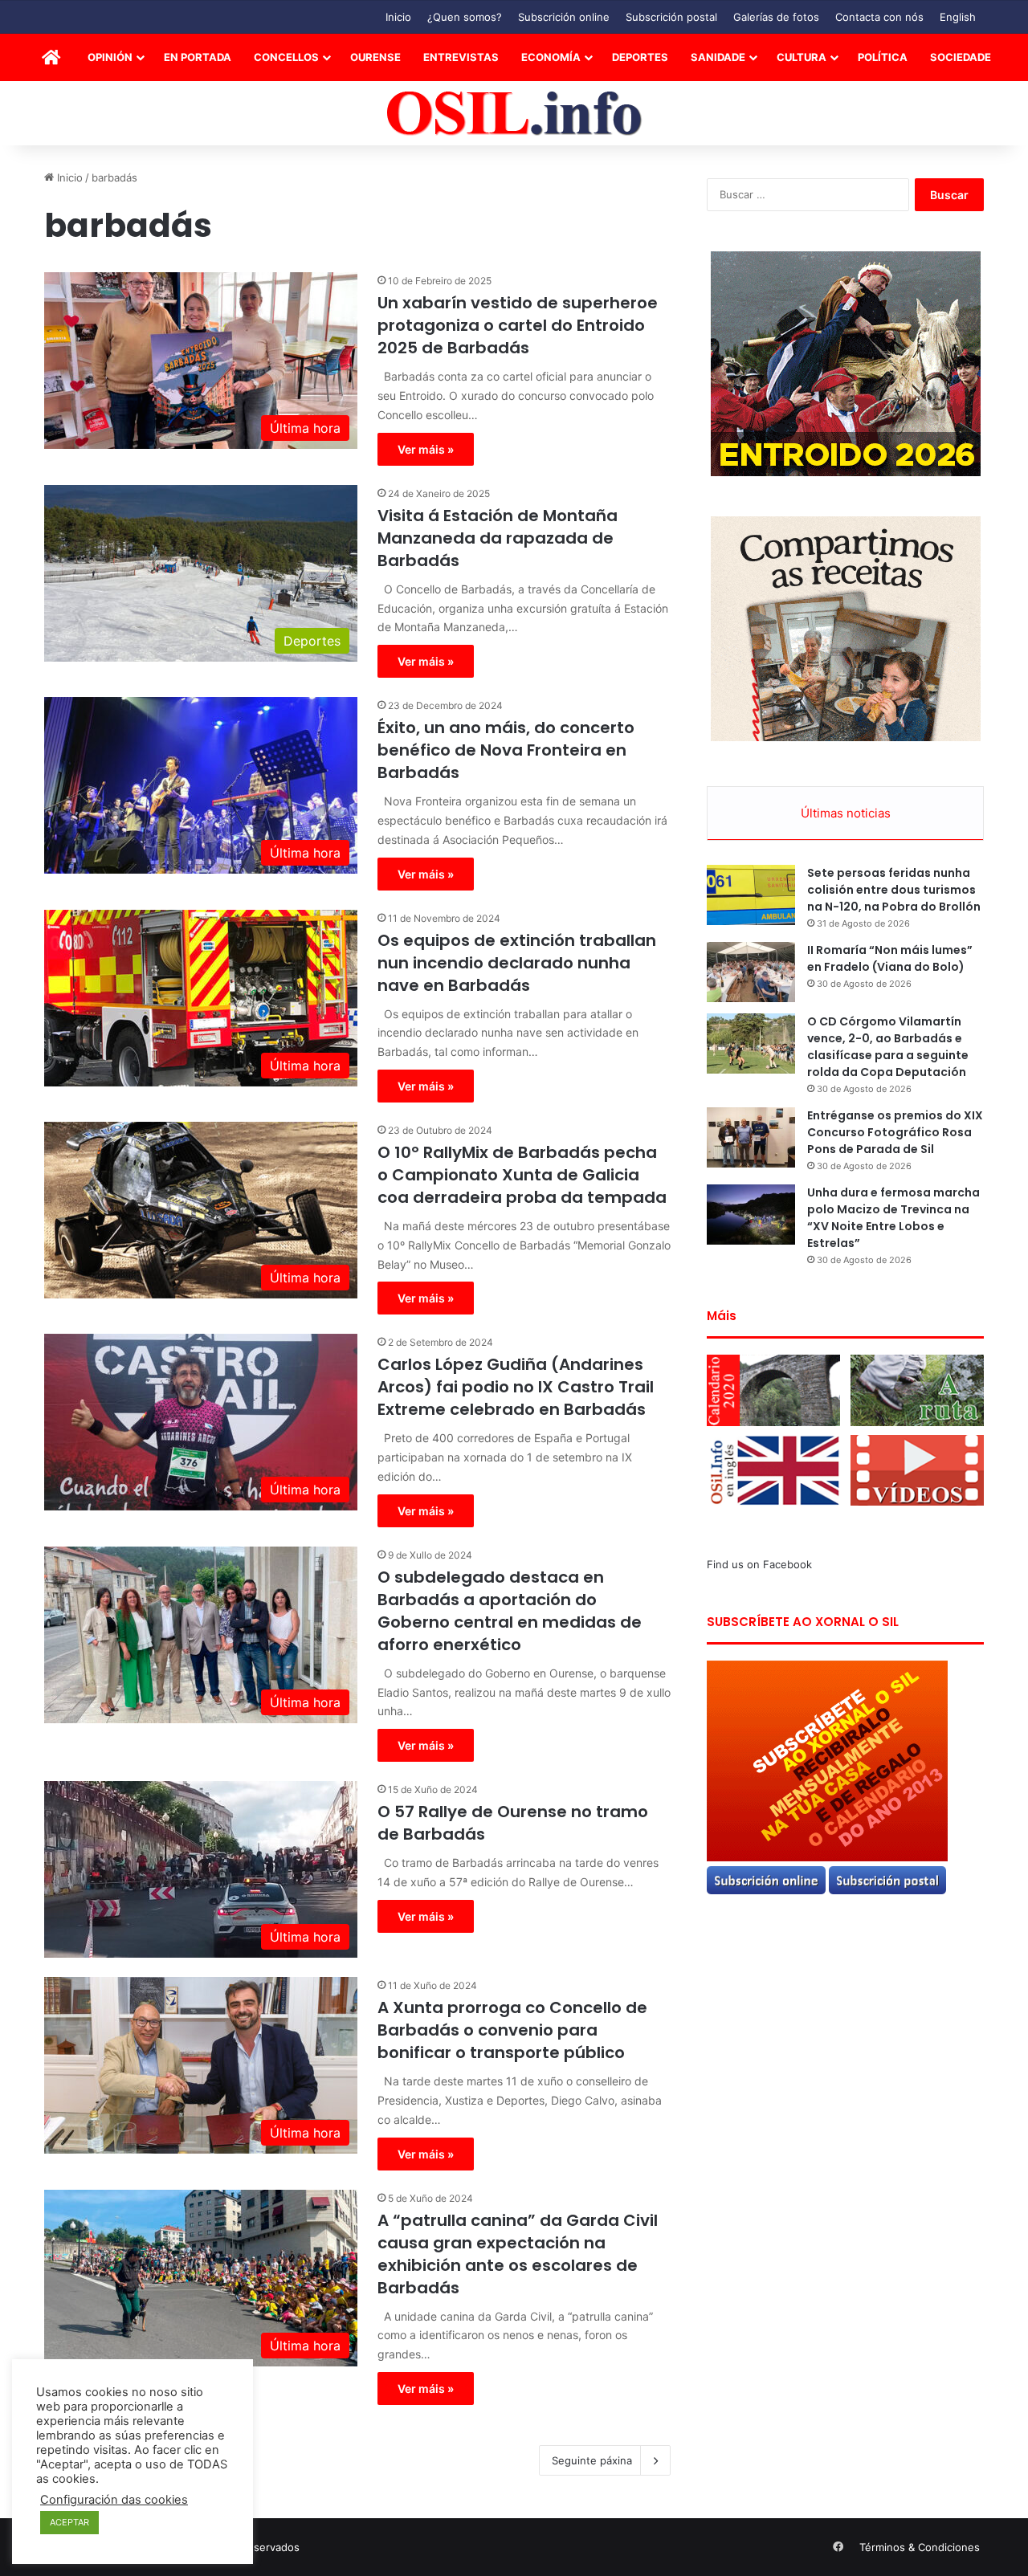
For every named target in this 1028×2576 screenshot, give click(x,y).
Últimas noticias (846, 813)
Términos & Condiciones (920, 2547)
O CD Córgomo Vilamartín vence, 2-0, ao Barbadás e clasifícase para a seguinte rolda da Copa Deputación (888, 1047)
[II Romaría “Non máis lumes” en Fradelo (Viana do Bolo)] (751, 972)
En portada (198, 57)
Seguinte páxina (592, 2460)
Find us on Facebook (759, 1564)
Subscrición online (564, 17)
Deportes (640, 57)
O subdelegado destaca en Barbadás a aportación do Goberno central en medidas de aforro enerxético (510, 1611)
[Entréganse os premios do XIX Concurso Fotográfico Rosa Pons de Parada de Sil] (751, 1137)
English (958, 17)
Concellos (286, 57)
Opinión (110, 57)
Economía (551, 57)
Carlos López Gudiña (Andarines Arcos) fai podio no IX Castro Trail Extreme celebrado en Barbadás (516, 1387)
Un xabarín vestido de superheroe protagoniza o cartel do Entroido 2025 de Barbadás (518, 325)
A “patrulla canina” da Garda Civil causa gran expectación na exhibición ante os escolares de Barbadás (518, 2254)
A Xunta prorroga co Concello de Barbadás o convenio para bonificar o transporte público (512, 2030)
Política (883, 57)
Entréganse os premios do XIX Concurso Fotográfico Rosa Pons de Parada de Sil (895, 1132)
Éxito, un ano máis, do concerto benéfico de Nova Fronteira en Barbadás (506, 750)
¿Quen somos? (465, 17)
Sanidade (718, 57)
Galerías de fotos (776, 17)
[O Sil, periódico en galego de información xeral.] (514, 114)
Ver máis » (426, 449)
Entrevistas (461, 57)
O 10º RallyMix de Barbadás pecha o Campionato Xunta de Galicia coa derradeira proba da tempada (522, 1175)
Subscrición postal (671, 17)
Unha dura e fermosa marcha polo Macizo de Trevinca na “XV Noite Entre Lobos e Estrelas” (893, 1218)
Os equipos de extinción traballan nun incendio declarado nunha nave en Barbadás (517, 963)
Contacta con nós (879, 17)
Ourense (375, 57)
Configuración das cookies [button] (114, 2500)
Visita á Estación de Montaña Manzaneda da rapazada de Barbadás (498, 538)
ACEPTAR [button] (69, 2522)
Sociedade (961, 57)
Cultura (802, 57)
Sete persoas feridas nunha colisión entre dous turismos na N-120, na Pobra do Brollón (894, 890)
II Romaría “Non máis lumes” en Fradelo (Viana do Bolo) (890, 958)
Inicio (398, 17)
